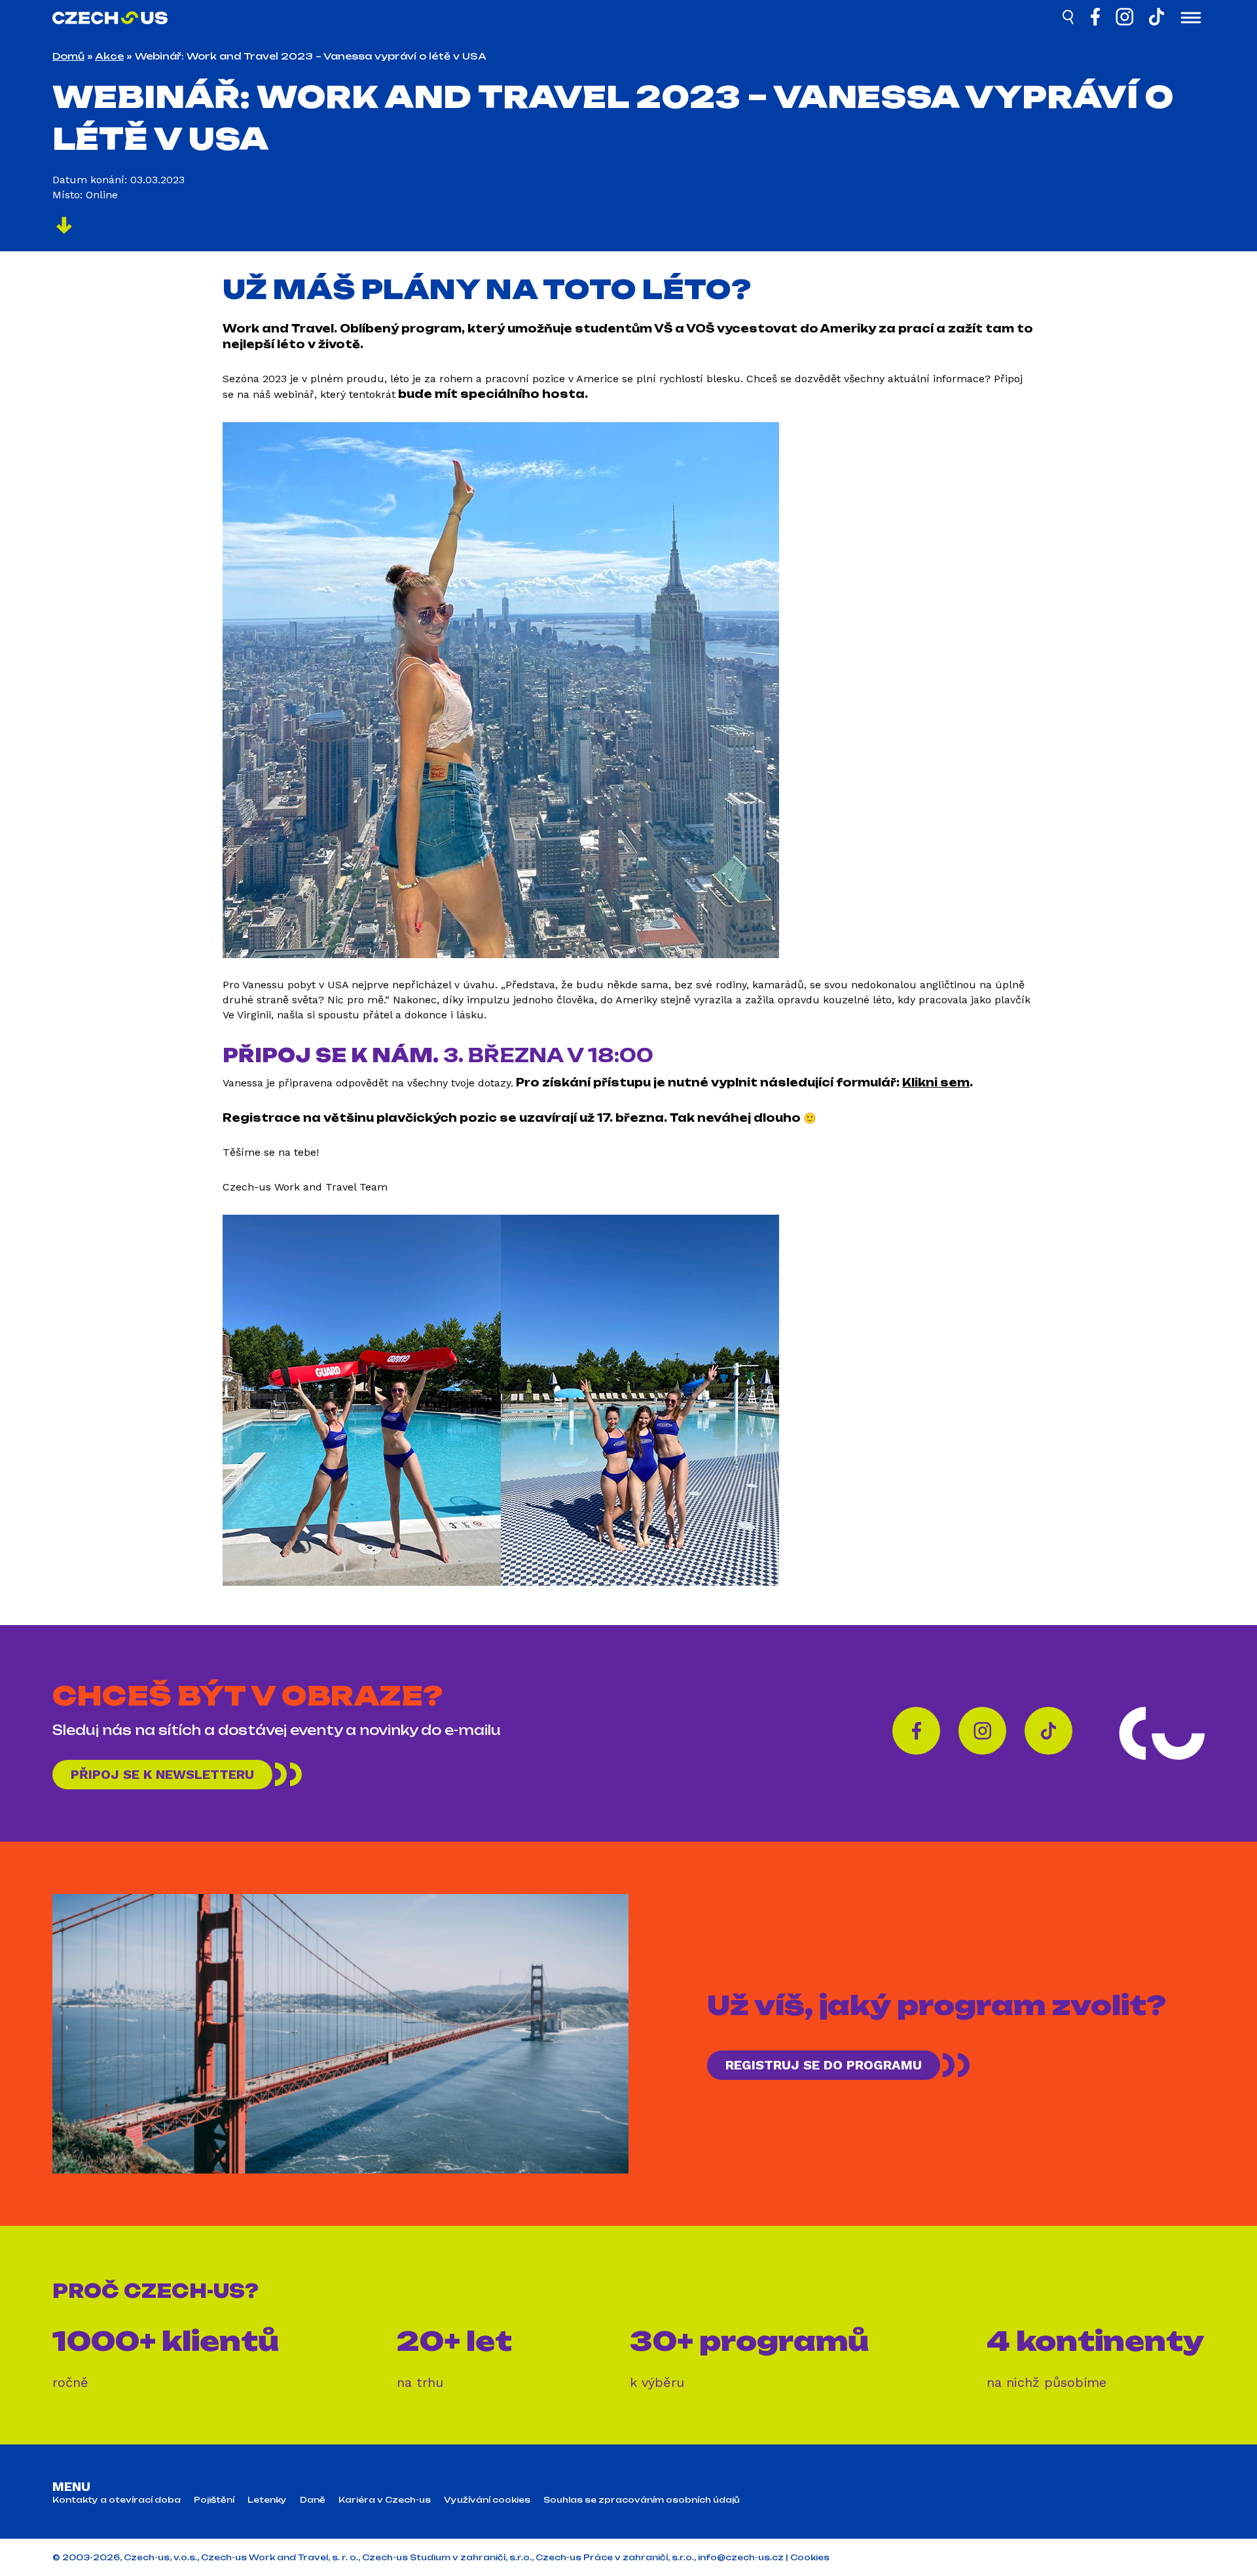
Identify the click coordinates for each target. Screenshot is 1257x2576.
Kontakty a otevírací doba (117, 2500)
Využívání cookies (487, 2500)
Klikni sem (936, 1082)
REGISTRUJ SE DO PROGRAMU (824, 2065)
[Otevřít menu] (1191, 19)
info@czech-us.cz (741, 2557)
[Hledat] (1069, 19)
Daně (313, 2500)
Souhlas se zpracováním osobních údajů (642, 2500)
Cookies (810, 2557)
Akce (109, 56)
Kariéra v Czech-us (385, 2500)
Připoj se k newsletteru (162, 1774)
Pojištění (214, 2500)
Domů (68, 56)
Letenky (267, 2500)
